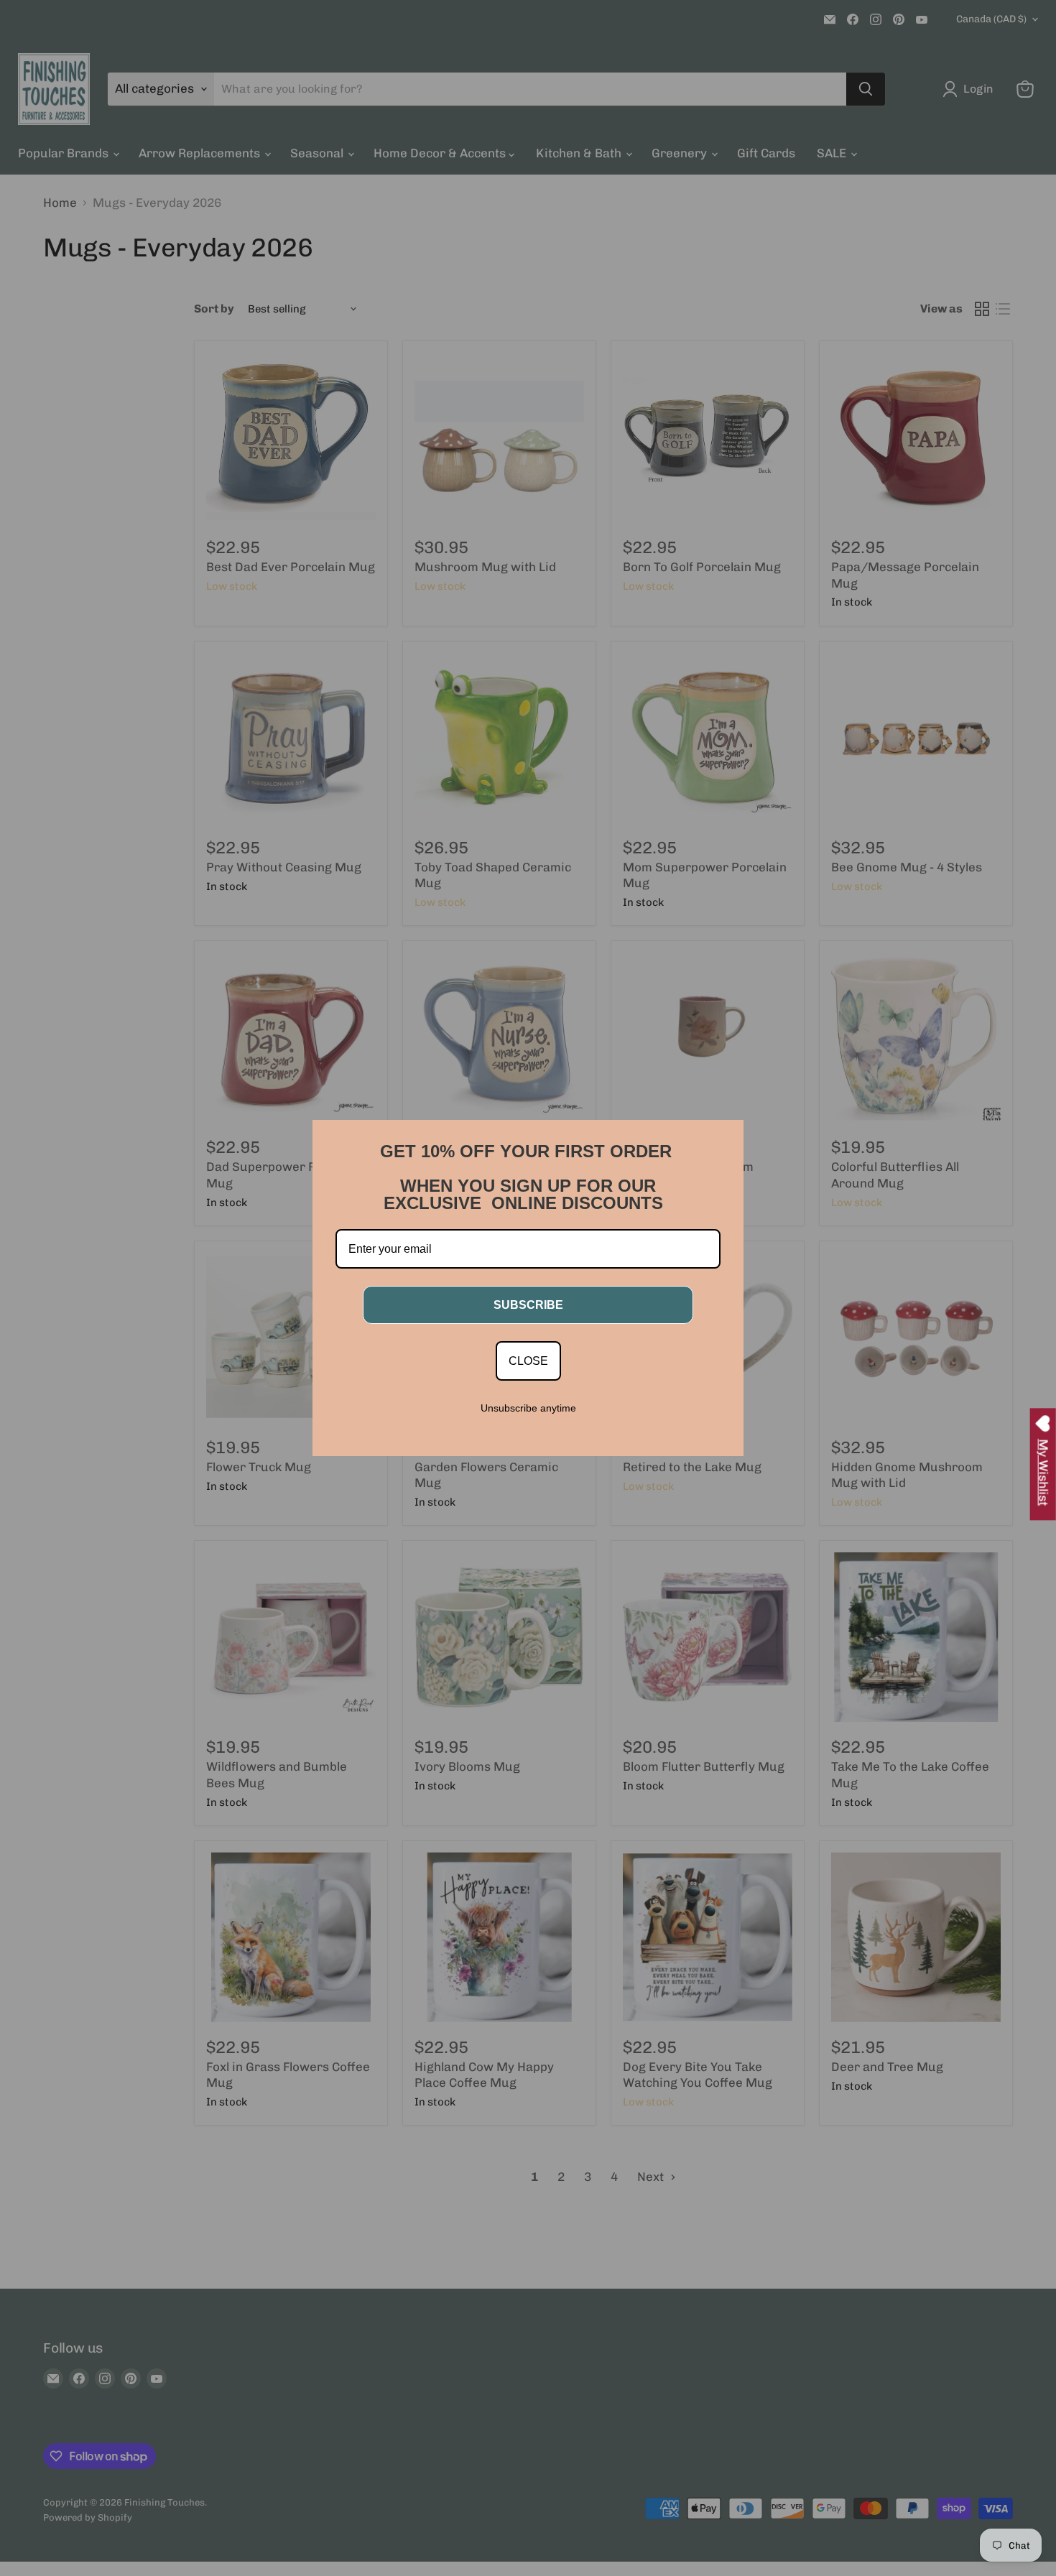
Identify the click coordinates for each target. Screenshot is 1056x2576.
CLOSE (528, 1361)
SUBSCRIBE (528, 1305)
